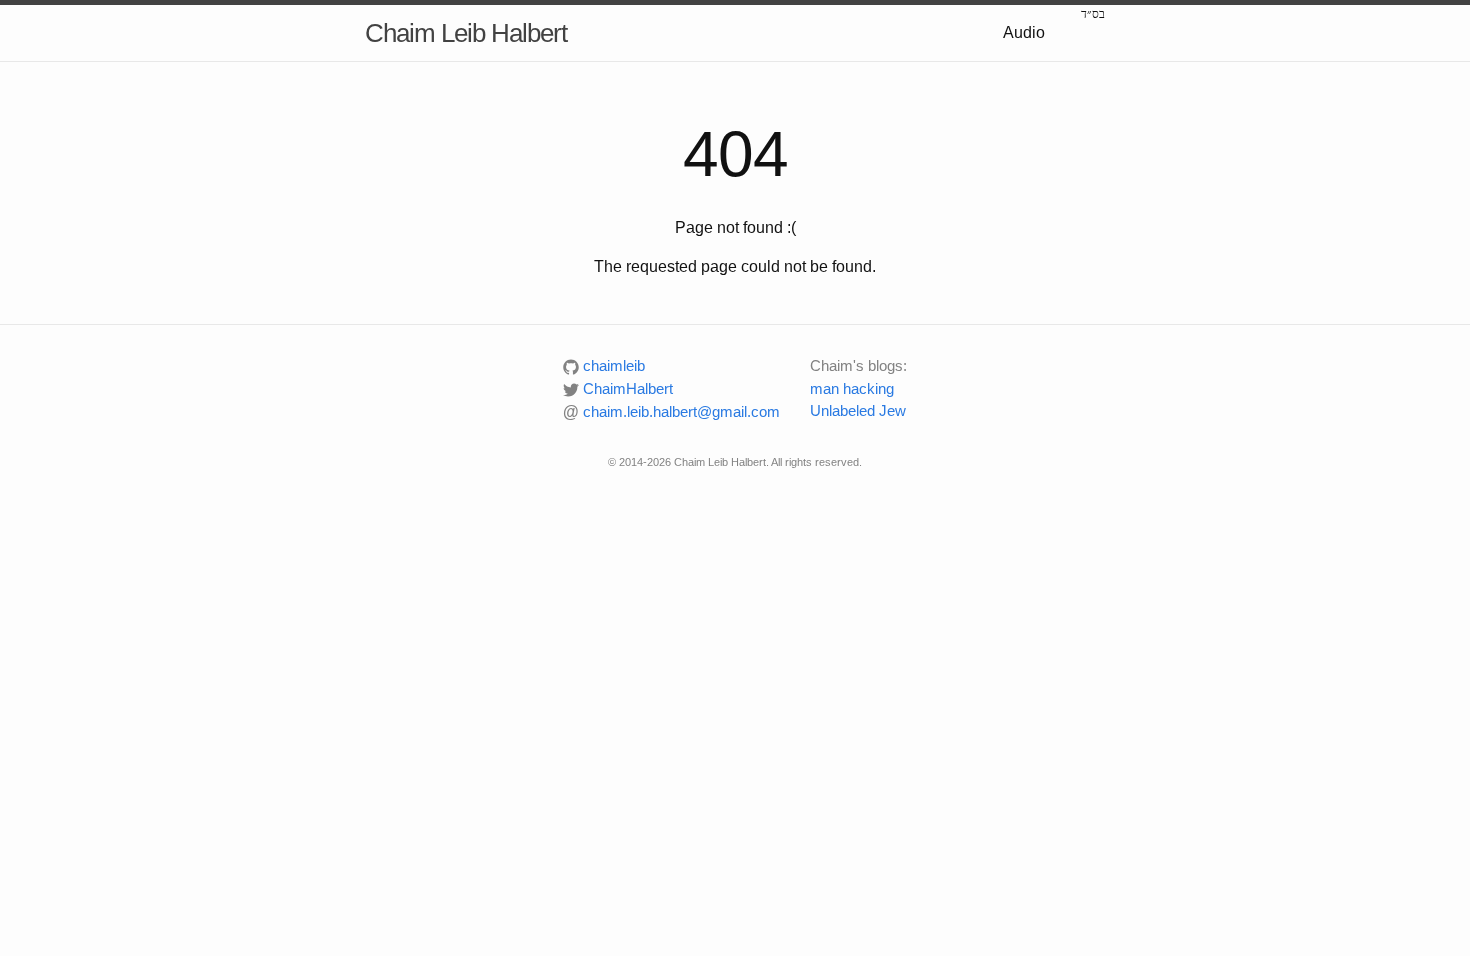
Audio (1024, 32)
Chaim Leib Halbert (466, 33)
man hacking (852, 388)
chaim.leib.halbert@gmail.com (671, 411)
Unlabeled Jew (858, 410)
